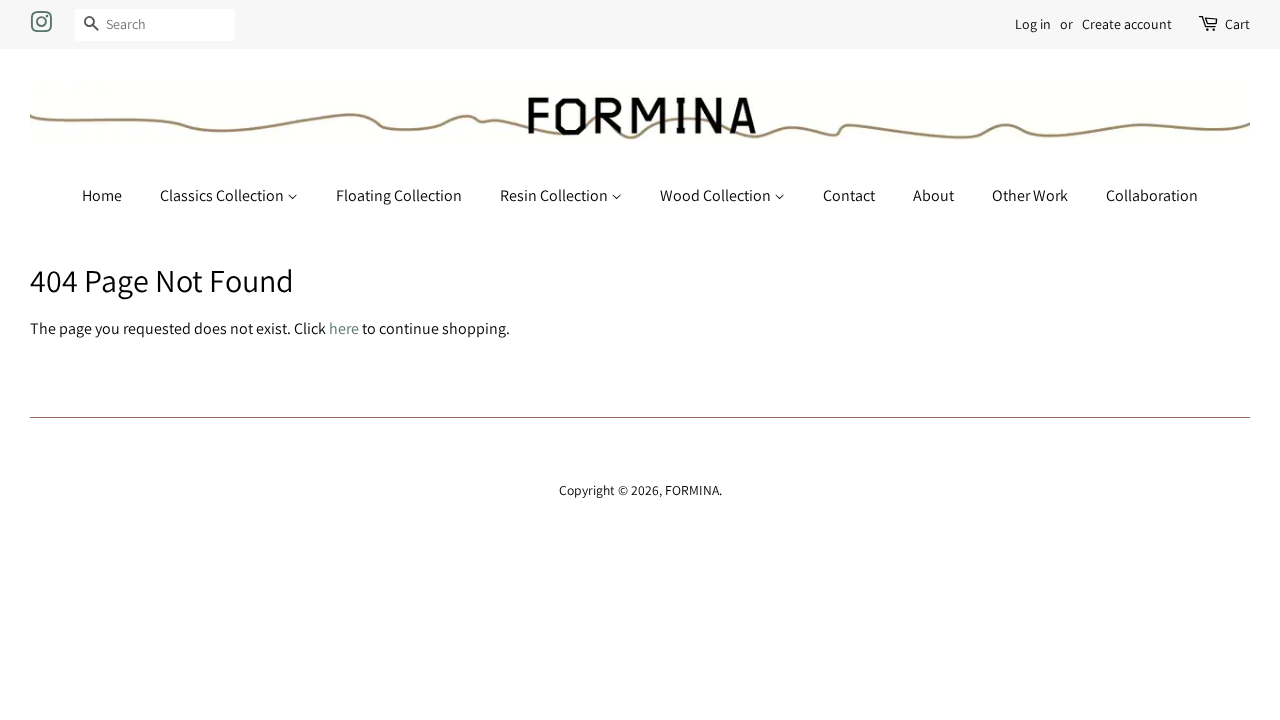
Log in (1033, 24)
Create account (1127, 24)
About (933, 195)
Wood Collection (717, 195)
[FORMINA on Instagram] (41, 26)
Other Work (1030, 195)
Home (102, 195)
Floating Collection (399, 195)
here (344, 328)
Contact (849, 195)
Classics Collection (223, 195)
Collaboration (1152, 195)
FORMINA (692, 490)
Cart (1237, 24)
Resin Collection (555, 195)
